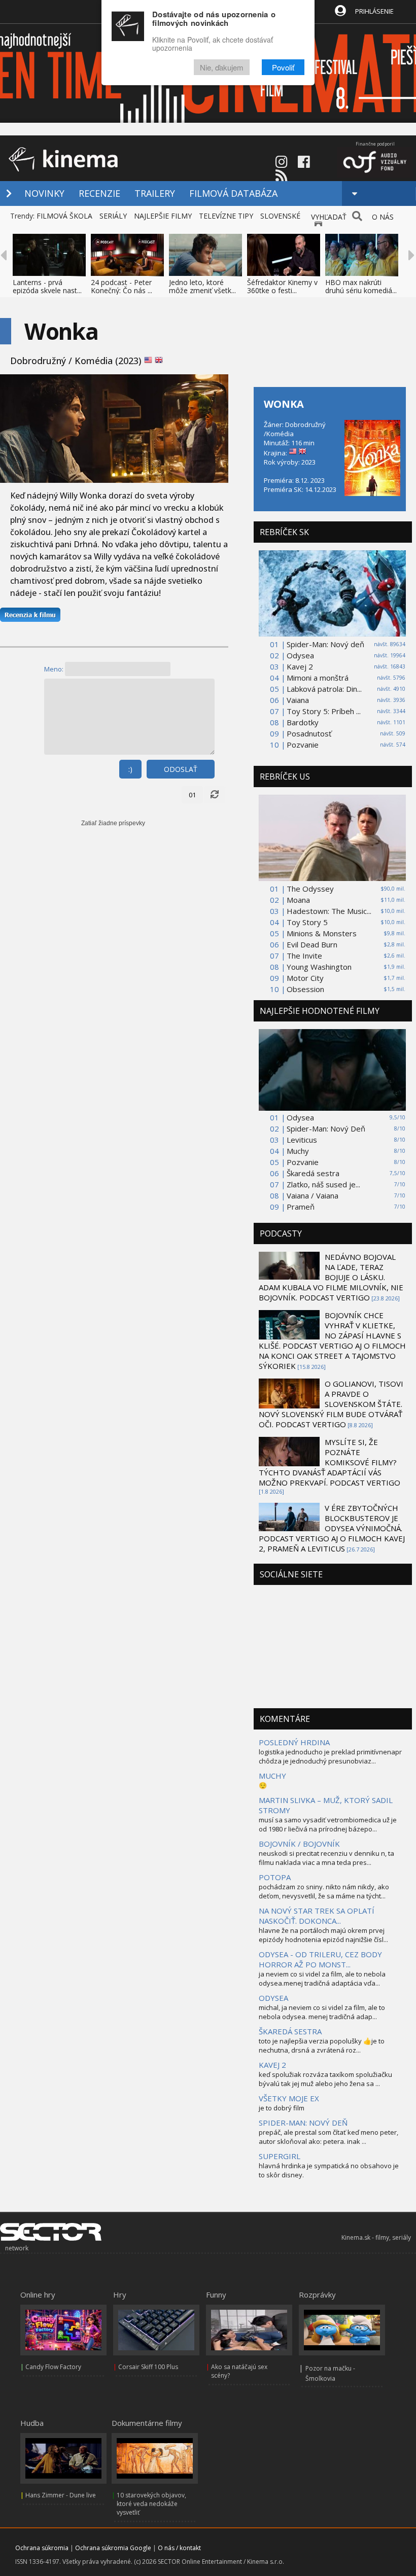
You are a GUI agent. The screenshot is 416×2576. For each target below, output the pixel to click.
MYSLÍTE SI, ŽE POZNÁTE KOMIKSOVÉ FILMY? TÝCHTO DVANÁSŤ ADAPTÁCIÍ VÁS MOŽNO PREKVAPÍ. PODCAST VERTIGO (330, 1462)
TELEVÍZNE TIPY (226, 216)
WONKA (284, 404)
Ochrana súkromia (42, 2548)
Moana (298, 900)
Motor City (305, 978)
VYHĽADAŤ (329, 217)
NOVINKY (44, 193)
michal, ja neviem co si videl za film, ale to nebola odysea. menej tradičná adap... (322, 2012)
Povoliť (283, 67)
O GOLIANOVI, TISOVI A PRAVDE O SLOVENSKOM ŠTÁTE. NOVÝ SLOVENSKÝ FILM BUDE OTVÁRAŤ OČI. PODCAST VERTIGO (331, 1404)
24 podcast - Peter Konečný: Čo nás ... (122, 286)
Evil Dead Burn (312, 944)
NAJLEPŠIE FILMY (163, 216)
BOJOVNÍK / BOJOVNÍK (299, 1844)
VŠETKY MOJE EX (289, 2098)
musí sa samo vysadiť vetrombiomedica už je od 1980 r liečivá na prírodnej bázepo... (328, 1824)
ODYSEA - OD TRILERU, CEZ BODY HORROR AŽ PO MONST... (320, 1959)
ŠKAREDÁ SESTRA (290, 2031)
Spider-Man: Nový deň (325, 644)
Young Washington (319, 967)
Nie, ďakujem (222, 67)
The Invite (304, 956)
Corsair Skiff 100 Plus (148, 2367)
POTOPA (275, 1877)
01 (192, 795)
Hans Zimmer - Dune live (61, 2495)
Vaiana (298, 700)
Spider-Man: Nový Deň (326, 1128)
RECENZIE (99, 193)
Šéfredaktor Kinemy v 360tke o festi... (282, 286)
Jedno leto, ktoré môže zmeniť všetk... (202, 286)
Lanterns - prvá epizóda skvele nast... (47, 286)
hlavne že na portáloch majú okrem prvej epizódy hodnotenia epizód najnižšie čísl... (323, 1935)
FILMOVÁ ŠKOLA (64, 216)
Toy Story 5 (307, 922)
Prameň (301, 1207)
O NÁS (383, 217)
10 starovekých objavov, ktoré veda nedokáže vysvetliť (151, 2504)
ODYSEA (273, 1998)
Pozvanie (303, 745)
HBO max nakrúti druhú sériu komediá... (361, 286)
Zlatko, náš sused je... (323, 1184)
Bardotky (303, 722)
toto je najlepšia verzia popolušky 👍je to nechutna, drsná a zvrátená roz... (322, 2045)
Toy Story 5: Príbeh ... (324, 711)
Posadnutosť (309, 733)
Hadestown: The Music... (329, 911)
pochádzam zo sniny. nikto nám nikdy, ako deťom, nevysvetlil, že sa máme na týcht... (324, 1891)
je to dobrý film (282, 2108)
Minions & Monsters (322, 933)
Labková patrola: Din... (324, 689)
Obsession (305, 989)
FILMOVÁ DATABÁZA (233, 193)
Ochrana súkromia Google (113, 2548)
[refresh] (215, 795)
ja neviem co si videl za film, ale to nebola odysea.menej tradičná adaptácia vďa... (322, 1979)
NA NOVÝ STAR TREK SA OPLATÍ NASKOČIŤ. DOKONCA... (317, 1916)
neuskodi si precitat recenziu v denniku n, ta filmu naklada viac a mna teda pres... (326, 1858)
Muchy (298, 1151)
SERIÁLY (113, 216)
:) (130, 769)
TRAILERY (155, 193)
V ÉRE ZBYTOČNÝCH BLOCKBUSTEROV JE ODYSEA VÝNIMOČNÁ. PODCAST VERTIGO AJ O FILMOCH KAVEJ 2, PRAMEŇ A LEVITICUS (332, 1528)
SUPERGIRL (280, 2156)
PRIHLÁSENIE (374, 11)
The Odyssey (310, 889)
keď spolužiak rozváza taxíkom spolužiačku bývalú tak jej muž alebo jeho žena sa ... (325, 2079)
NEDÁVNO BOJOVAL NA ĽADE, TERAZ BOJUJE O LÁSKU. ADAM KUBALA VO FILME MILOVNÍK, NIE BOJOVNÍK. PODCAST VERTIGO (331, 1277)
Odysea (300, 655)
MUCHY (272, 1776)
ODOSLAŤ (181, 769)
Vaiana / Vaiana (313, 1195)
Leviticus (302, 1140)
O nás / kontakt (179, 2548)
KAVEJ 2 (272, 2065)
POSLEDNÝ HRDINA (294, 1742)
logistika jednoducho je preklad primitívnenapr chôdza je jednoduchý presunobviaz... (330, 1756)
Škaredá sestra (313, 1173)
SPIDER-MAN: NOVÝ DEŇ (303, 2123)
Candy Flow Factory (53, 2367)
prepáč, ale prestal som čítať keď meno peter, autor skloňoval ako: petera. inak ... (328, 2137)
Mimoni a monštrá (318, 678)
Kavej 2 (300, 666)
